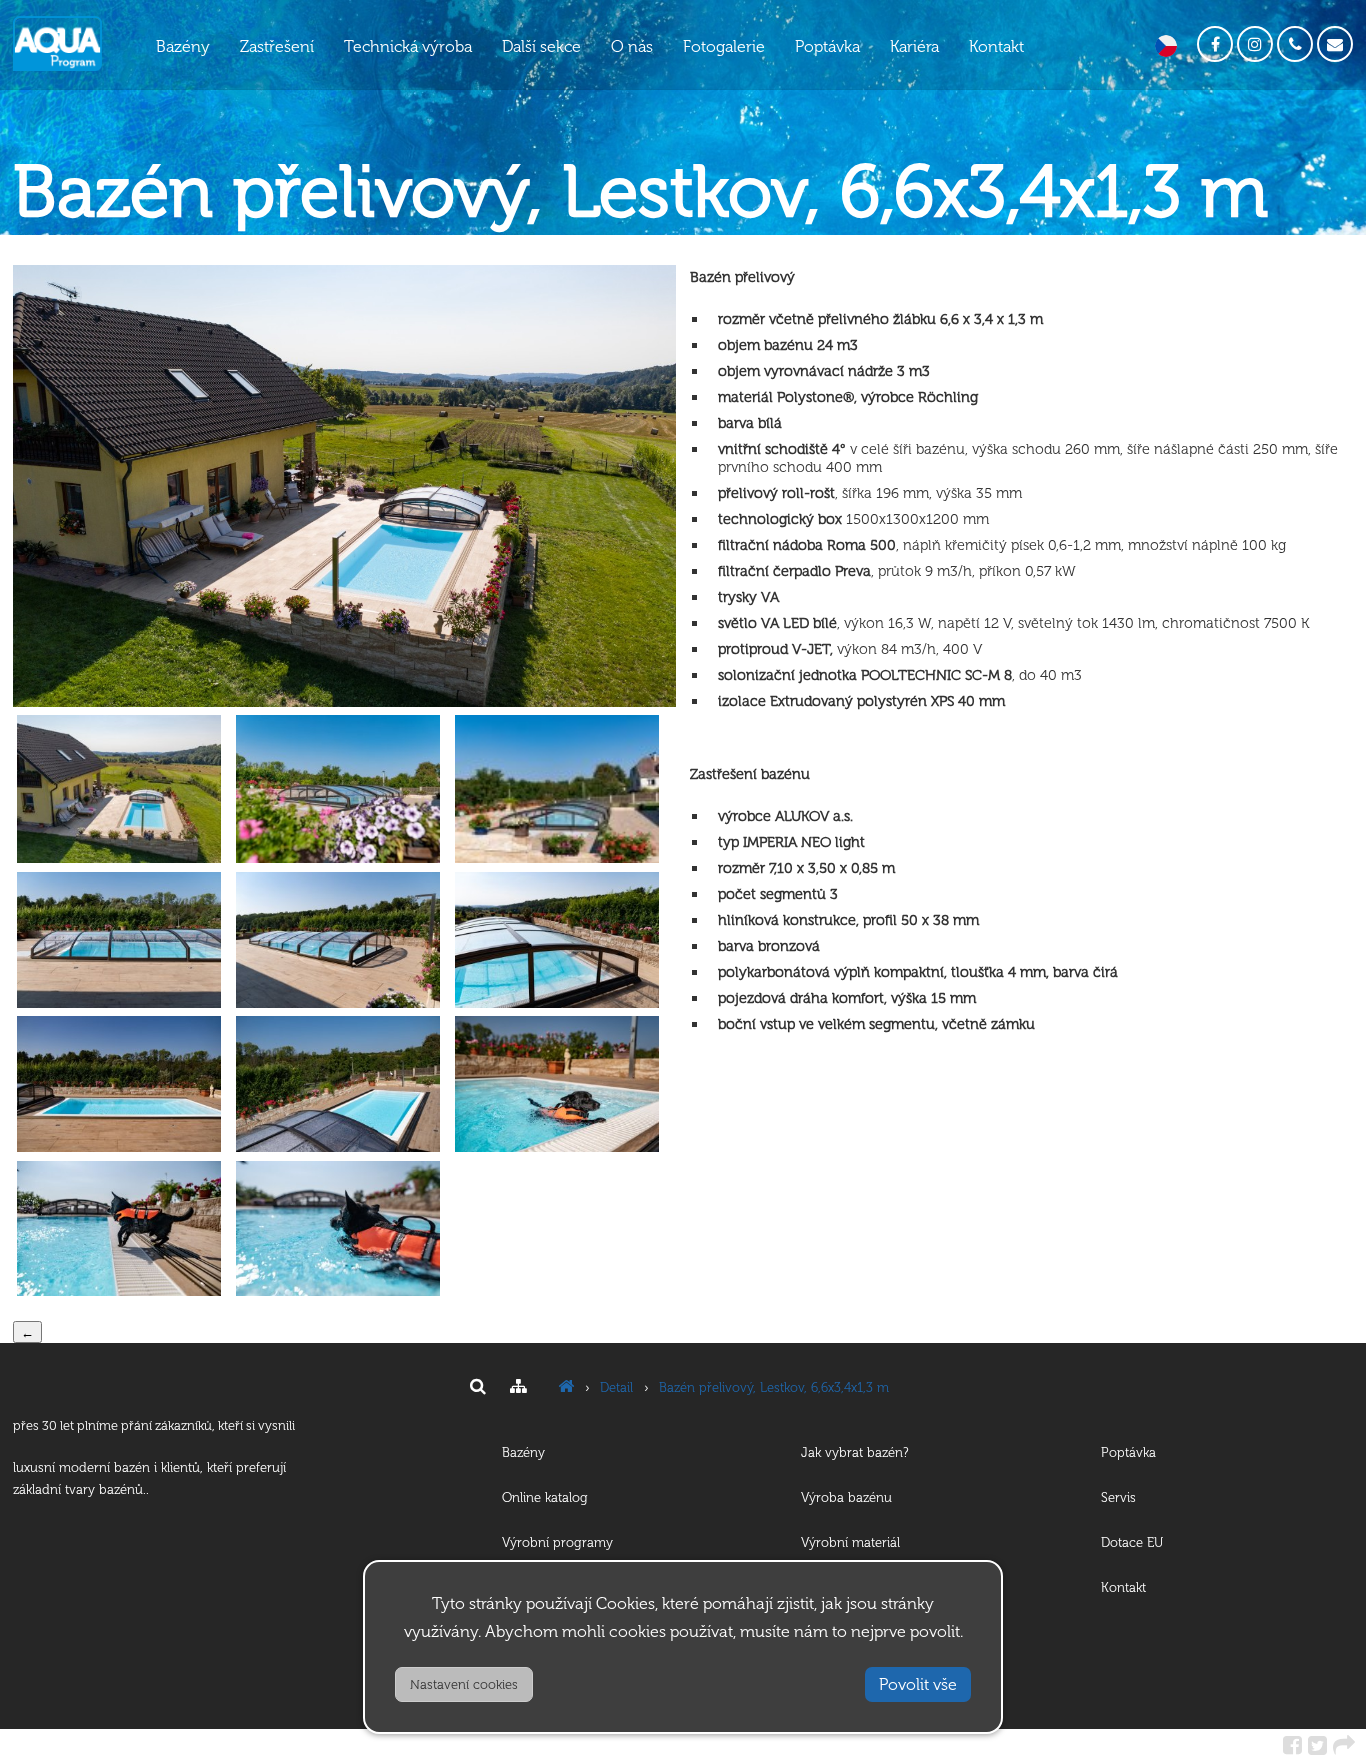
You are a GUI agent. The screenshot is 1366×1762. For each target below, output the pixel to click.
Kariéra (914, 46)
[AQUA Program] (566, 1387)
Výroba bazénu (846, 1497)
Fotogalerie (724, 46)
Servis (1118, 1497)
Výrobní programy (557, 1542)
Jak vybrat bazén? (855, 1452)
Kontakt (996, 46)
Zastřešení (277, 46)
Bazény (183, 46)
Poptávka (827, 46)
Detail (616, 1387)
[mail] (1335, 44)
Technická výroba (408, 46)
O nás (632, 46)
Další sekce (541, 46)
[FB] (1215, 44)
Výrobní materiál (850, 1542)
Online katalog (545, 1497)
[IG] (1255, 44)
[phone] (1295, 44)
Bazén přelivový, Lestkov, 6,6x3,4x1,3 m (774, 1387)
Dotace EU (1132, 1542)
